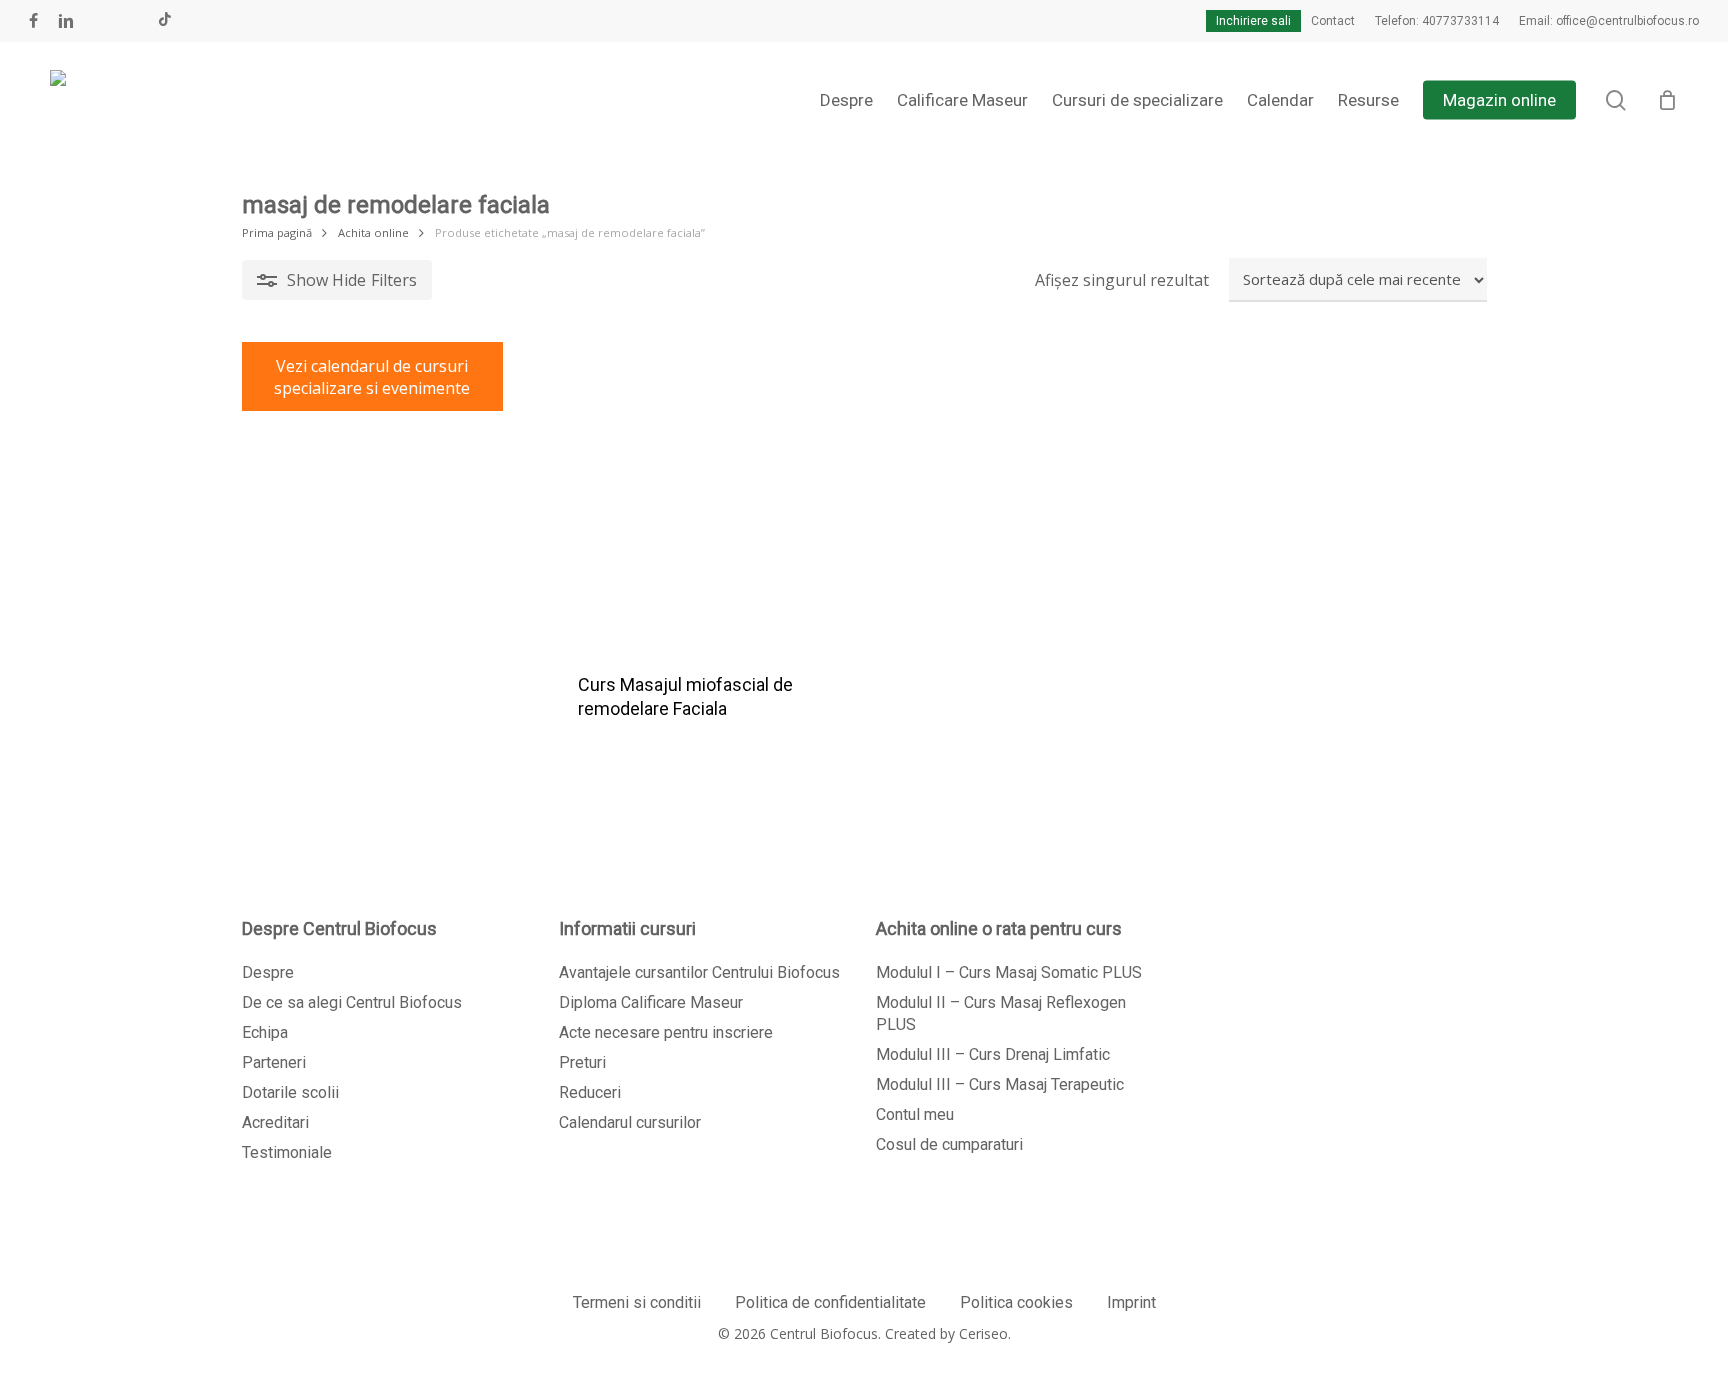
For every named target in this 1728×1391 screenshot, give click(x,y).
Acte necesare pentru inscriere (666, 1032)
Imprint (1131, 1302)
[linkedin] (66, 21)
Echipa (265, 1032)
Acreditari (275, 1122)
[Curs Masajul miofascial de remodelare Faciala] (702, 495)
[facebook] (33, 21)
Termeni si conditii (637, 1302)
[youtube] (100, 21)
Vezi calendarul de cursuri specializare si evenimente (372, 377)
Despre (268, 972)
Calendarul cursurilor (630, 1122)
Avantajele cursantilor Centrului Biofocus (699, 972)
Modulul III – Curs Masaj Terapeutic (1000, 1084)
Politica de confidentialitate (830, 1302)
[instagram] (132, 21)
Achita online (373, 232)
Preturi (582, 1062)
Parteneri (274, 1062)
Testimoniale (287, 1152)
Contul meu (915, 1114)
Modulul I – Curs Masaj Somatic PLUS (1009, 972)
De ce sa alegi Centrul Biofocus (352, 1002)
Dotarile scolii (290, 1092)
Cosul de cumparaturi (949, 1144)
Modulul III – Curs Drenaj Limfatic (993, 1054)
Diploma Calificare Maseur (651, 1002)
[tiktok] (165, 21)
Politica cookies (1016, 1302)
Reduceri (590, 1092)
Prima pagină (277, 232)
